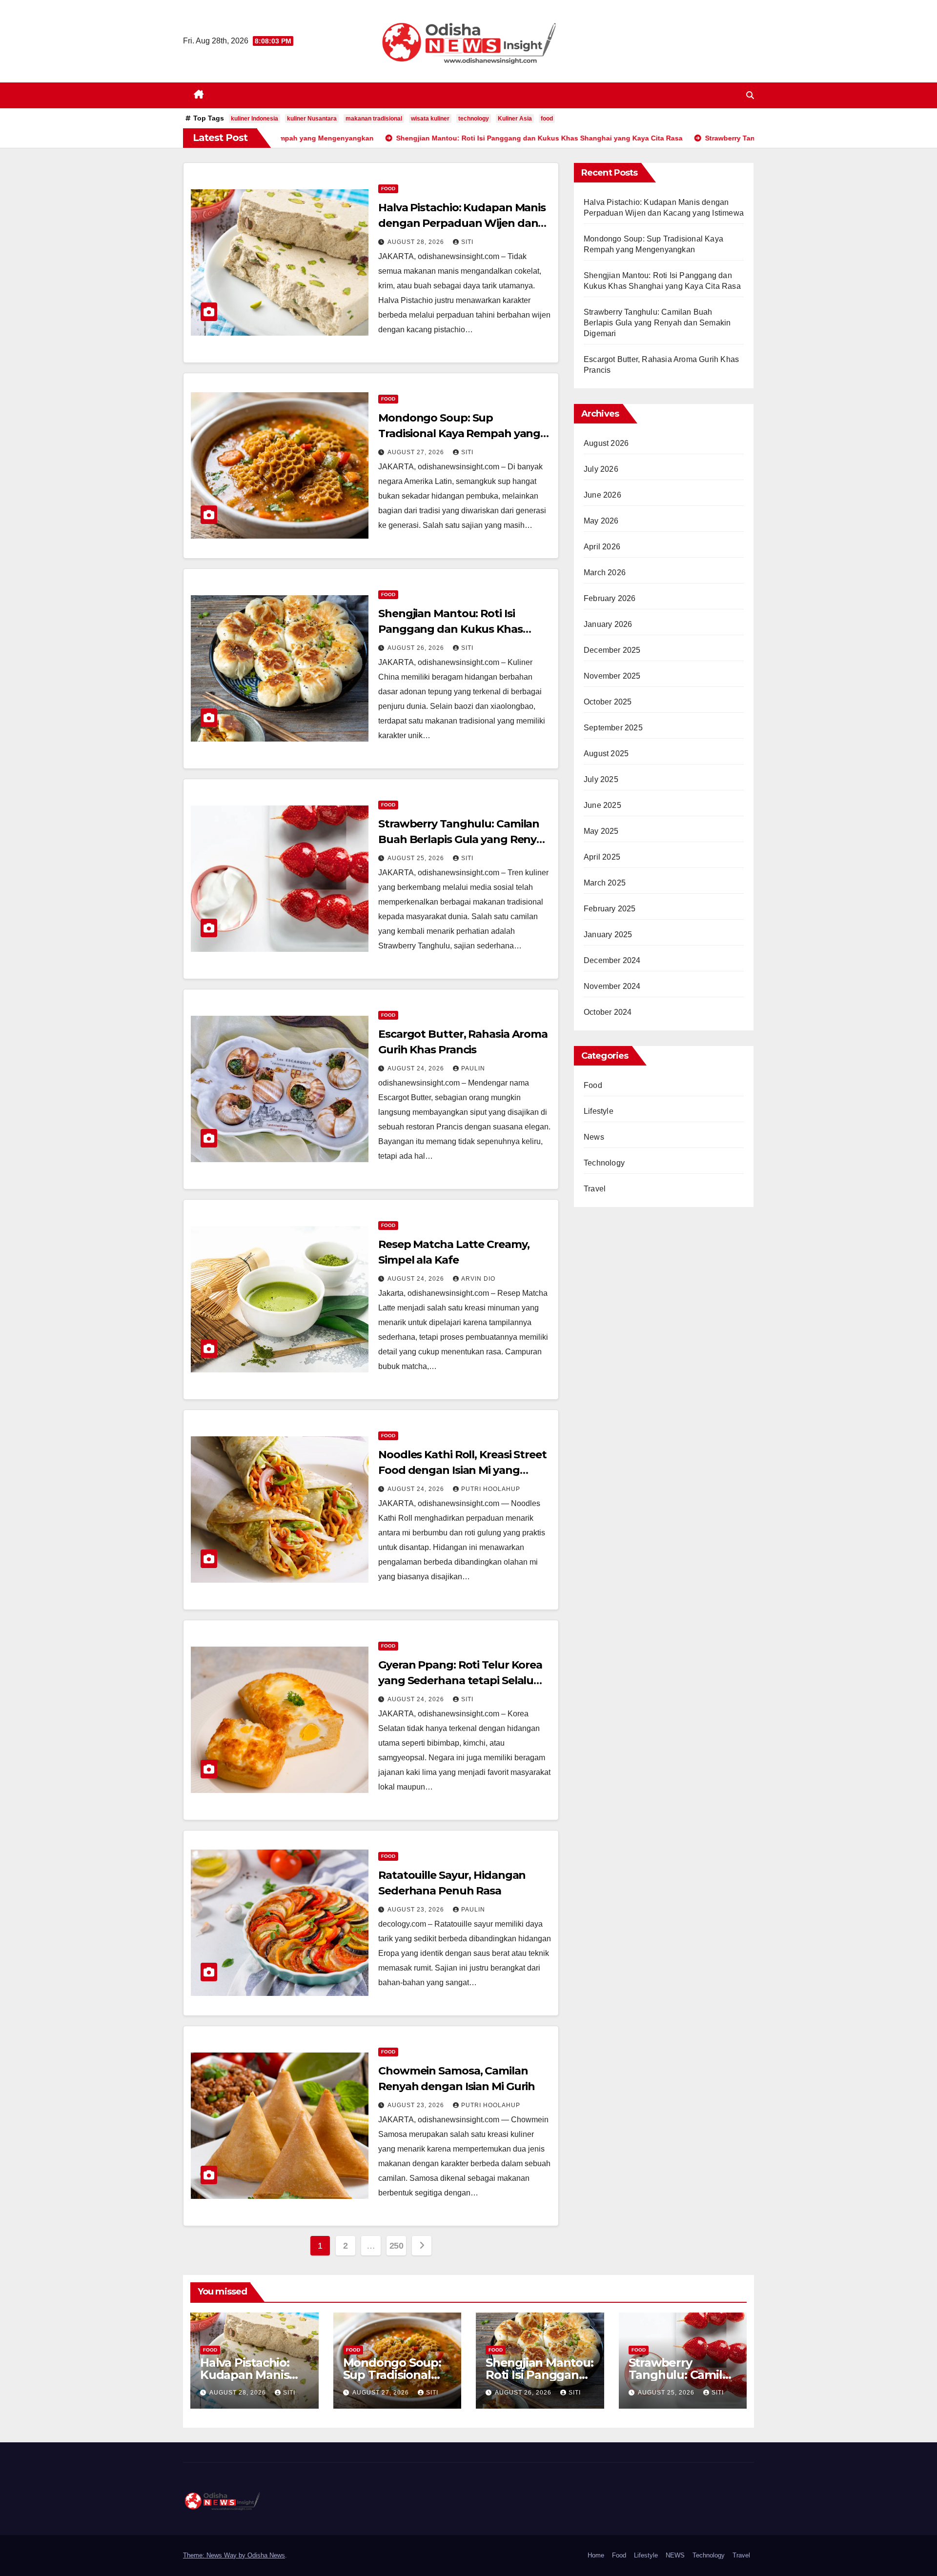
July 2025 (601, 779)
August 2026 (606, 443)
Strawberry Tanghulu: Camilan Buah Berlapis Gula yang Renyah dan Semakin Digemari (464, 839)
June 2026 (602, 495)
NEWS (675, 2555)
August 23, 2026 (417, 1910)
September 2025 (613, 728)
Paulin (473, 1068)
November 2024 (612, 986)
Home (596, 2555)
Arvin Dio (478, 1279)
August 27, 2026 (417, 452)
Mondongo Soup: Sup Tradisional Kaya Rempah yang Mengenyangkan (459, 433)
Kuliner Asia (515, 119)
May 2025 (601, 831)
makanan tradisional (374, 119)
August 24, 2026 (417, 1068)
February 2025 (610, 909)
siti (467, 242)
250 (397, 2246)
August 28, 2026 (417, 242)
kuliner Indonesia (255, 119)
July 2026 (601, 469)
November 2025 (612, 676)
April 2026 (602, 547)
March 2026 (605, 573)
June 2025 (602, 805)
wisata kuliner (430, 119)
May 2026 (601, 521)
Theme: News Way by (215, 2555)
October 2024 (608, 1012)
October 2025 (608, 702)
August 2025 (606, 754)
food (547, 119)
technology (474, 119)
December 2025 (612, 650)
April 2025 (602, 857)
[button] (750, 95)
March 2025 (605, 883)
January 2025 (608, 935)
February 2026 (610, 598)
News (594, 1137)
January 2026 (608, 624)
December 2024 (612, 960)
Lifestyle (599, 1111)
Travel (595, 1189)
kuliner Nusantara (312, 119)
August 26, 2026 (417, 648)
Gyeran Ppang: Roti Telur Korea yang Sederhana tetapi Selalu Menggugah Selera (460, 1680)
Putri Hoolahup (491, 1489)
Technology (604, 1163)
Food (388, 189)
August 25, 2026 (417, 858)
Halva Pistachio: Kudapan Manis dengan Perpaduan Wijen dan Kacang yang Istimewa (462, 223)
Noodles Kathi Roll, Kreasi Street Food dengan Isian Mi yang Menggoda (462, 1470)
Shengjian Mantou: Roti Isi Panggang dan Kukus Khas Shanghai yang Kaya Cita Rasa (457, 629)
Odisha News (266, 2555)
